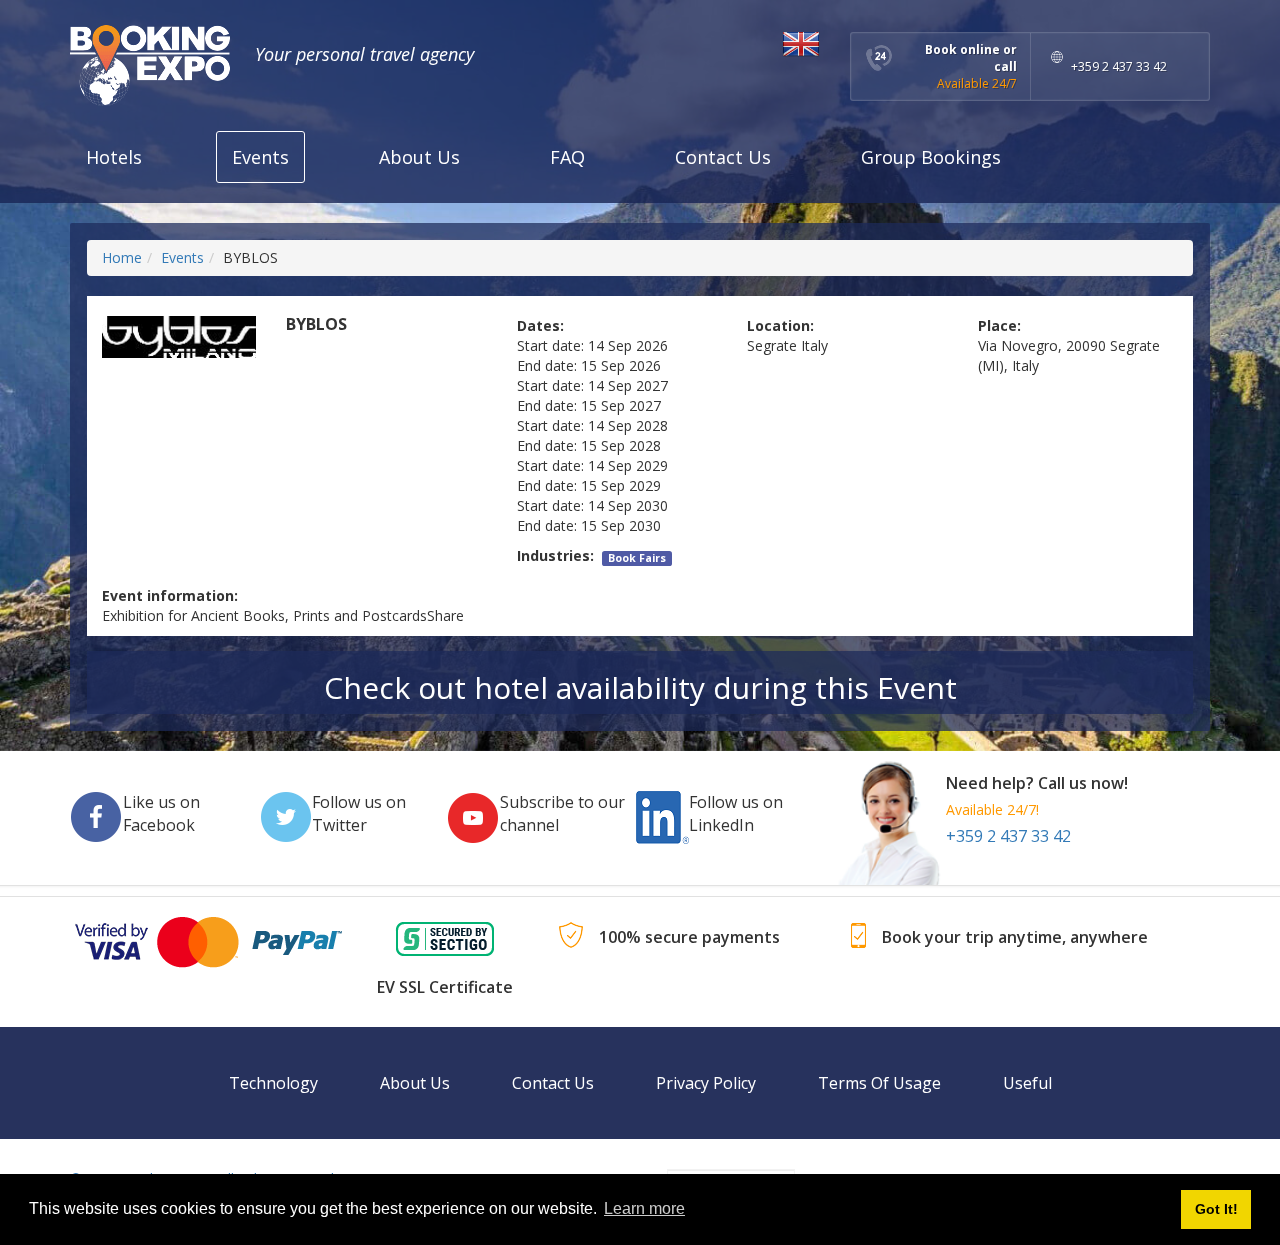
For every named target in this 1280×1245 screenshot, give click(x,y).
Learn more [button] (644, 1208)
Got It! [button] (1216, 1209)
